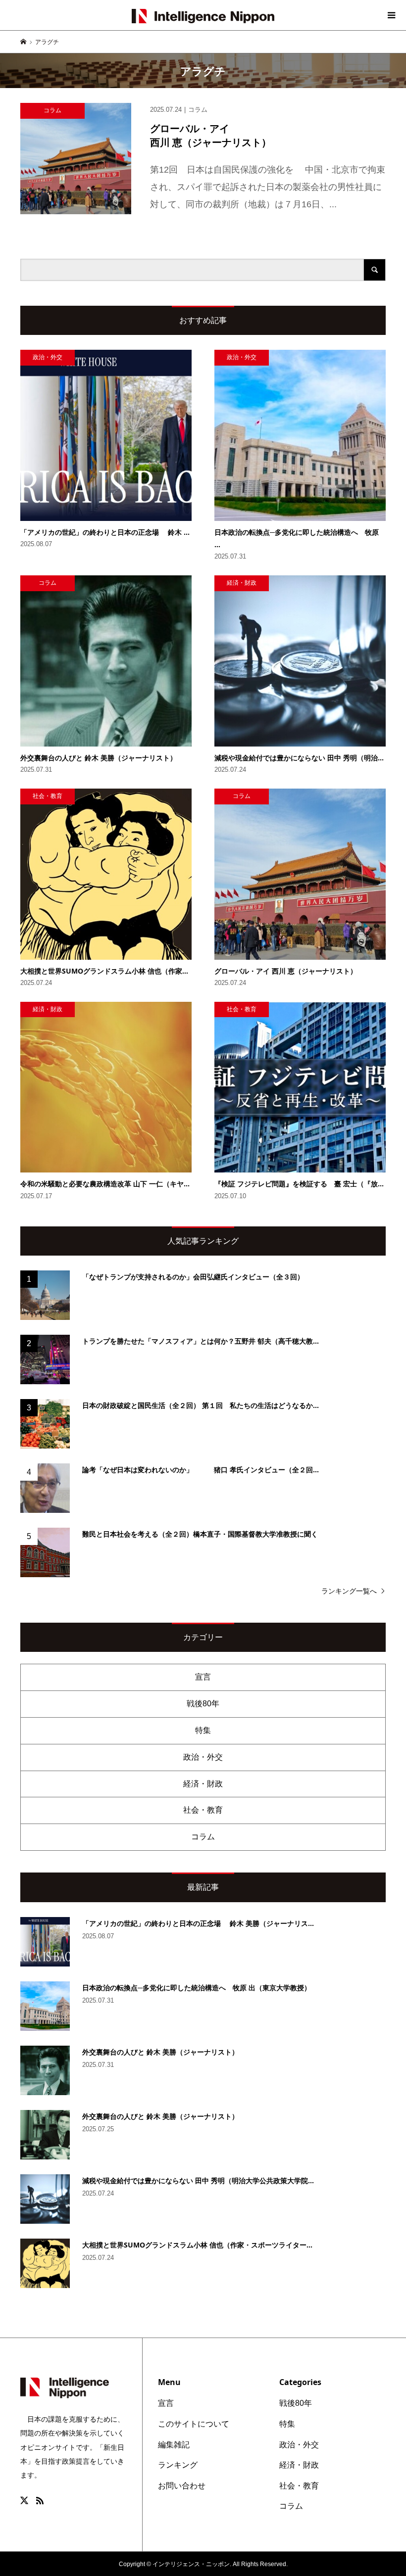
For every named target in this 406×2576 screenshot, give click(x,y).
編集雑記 (174, 2445)
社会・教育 (203, 1810)
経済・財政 (203, 1784)
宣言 (203, 1677)
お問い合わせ (182, 2486)
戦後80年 (203, 1704)
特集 (203, 1730)
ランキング (178, 2465)
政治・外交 (203, 1757)
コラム (203, 1837)
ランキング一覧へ (349, 1591)
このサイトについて (194, 2424)
